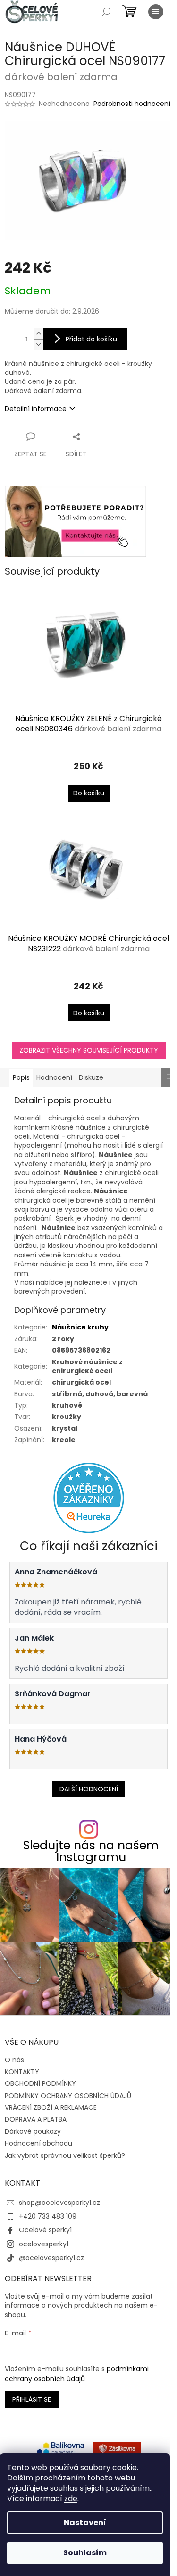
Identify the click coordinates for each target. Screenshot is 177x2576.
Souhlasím (85, 2553)
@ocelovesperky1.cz (51, 2258)
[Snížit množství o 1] (38, 344)
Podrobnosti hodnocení (132, 104)
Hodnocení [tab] (54, 1077)
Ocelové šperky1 (45, 2230)
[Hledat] (106, 12)
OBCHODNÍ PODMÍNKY (40, 2083)
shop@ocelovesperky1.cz (59, 2203)
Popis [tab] (21, 1077)
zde (71, 2499)
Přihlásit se (32, 2399)
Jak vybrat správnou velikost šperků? (65, 2155)
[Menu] (156, 12)
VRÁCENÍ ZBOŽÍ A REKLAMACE (51, 2107)
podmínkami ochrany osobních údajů (77, 2373)
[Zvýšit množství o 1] (38, 334)
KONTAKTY (22, 2072)
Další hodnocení (89, 1789)
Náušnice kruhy (80, 1327)
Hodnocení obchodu (38, 2143)
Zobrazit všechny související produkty (89, 1050)
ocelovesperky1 (44, 2244)
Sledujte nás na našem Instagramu (91, 1851)
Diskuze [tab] (91, 1077)
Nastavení (85, 2523)
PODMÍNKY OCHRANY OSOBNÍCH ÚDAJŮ (68, 2096)
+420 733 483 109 (48, 2216)
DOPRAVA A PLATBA (36, 2119)
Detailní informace (36, 409)
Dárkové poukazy (33, 2131)
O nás (14, 2060)
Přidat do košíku (91, 339)
